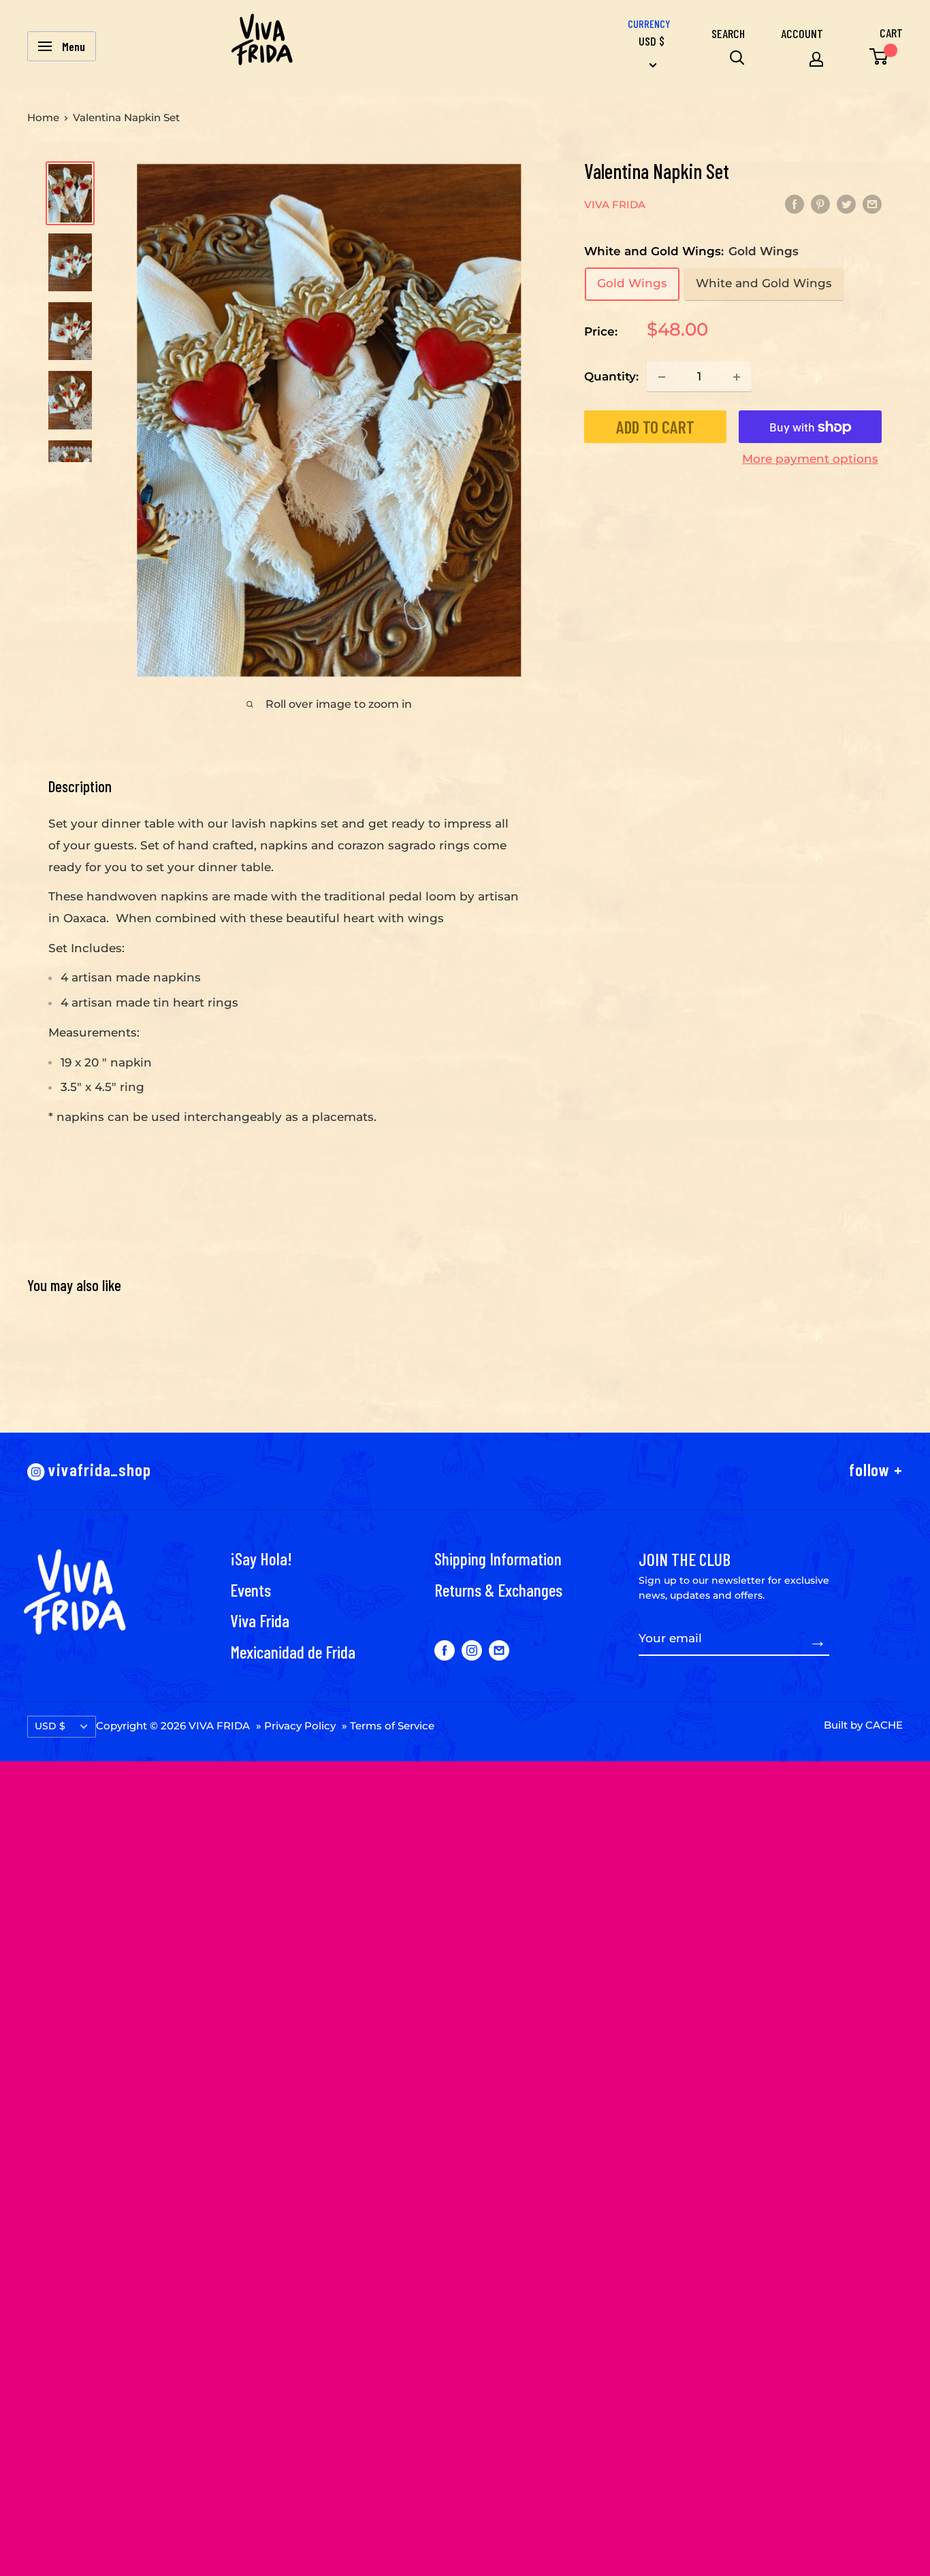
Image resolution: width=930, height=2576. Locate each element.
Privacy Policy (300, 1726)
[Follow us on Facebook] (445, 1650)
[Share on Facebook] (795, 203)
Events (251, 1589)
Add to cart (655, 427)
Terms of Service (392, 1726)
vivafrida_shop (98, 1469)
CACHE (884, 1725)
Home (43, 117)
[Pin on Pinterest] (820, 203)
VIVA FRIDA (615, 205)
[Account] (816, 59)
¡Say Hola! (261, 1558)
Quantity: (611, 376)
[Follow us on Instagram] (472, 1650)
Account (802, 33)
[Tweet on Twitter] (846, 203)
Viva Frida (260, 1620)
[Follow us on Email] (499, 1650)
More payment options (810, 459)
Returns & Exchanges (498, 1589)
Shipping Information (498, 1558)
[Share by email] (872, 203)
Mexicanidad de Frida (293, 1651)
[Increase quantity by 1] (737, 377)
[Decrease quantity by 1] (662, 377)
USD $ (50, 1726)
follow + (876, 1469)
